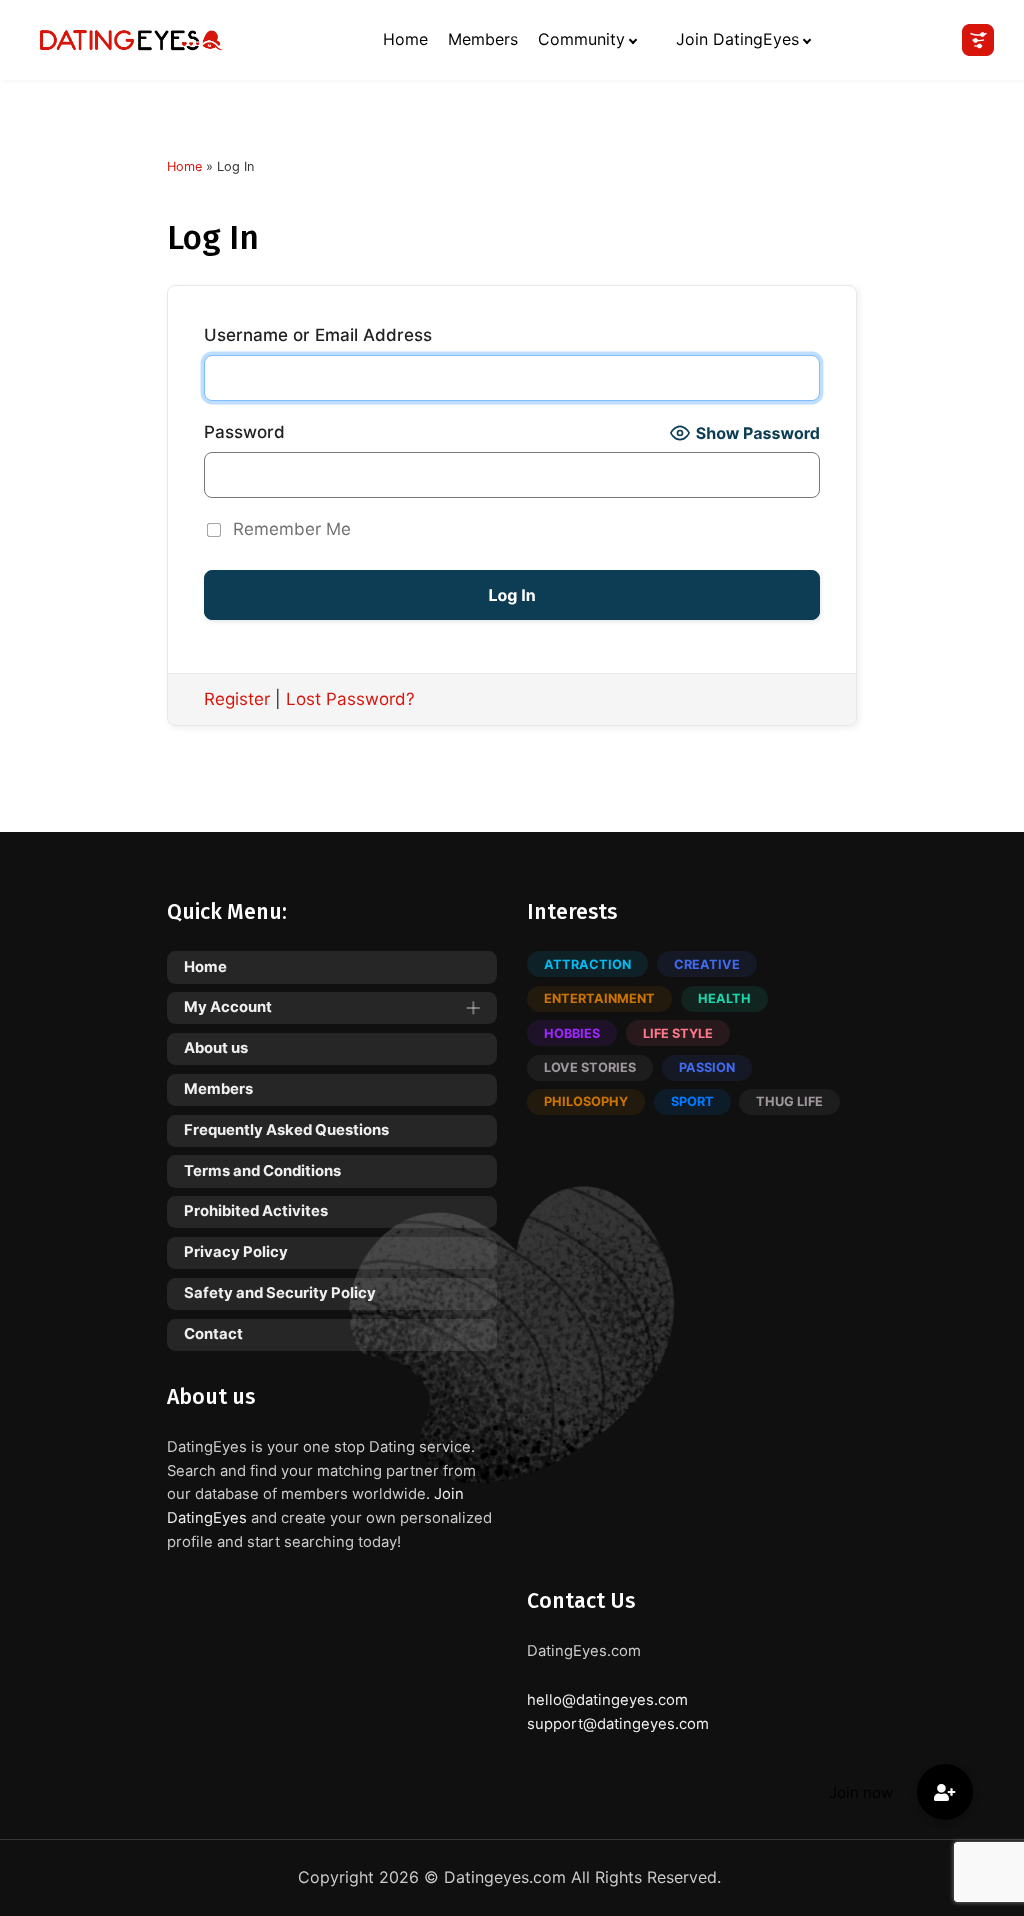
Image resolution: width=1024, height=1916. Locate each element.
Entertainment (599, 998)
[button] (945, 1792)
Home (405, 39)
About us (216, 1048)
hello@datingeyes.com (607, 1700)
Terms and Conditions (262, 1171)
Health (724, 998)
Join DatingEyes (737, 39)
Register (237, 699)
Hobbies (572, 1033)
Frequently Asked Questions (286, 1130)
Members (483, 39)
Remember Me (292, 529)
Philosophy (586, 1101)
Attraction (587, 964)
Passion (707, 1067)
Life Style (678, 1033)
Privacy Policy (236, 1252)
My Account (228, 1007)
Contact (213, 1334)
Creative (707, 964)
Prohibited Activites (256, 1211)
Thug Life (789, 1101)
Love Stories (590, 1067)
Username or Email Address (318, 335)
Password (244, 432)
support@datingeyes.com (618, 1724)
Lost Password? (350, 699)
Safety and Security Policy (280, 1293)
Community (581, 39)
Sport (692, 1101)
